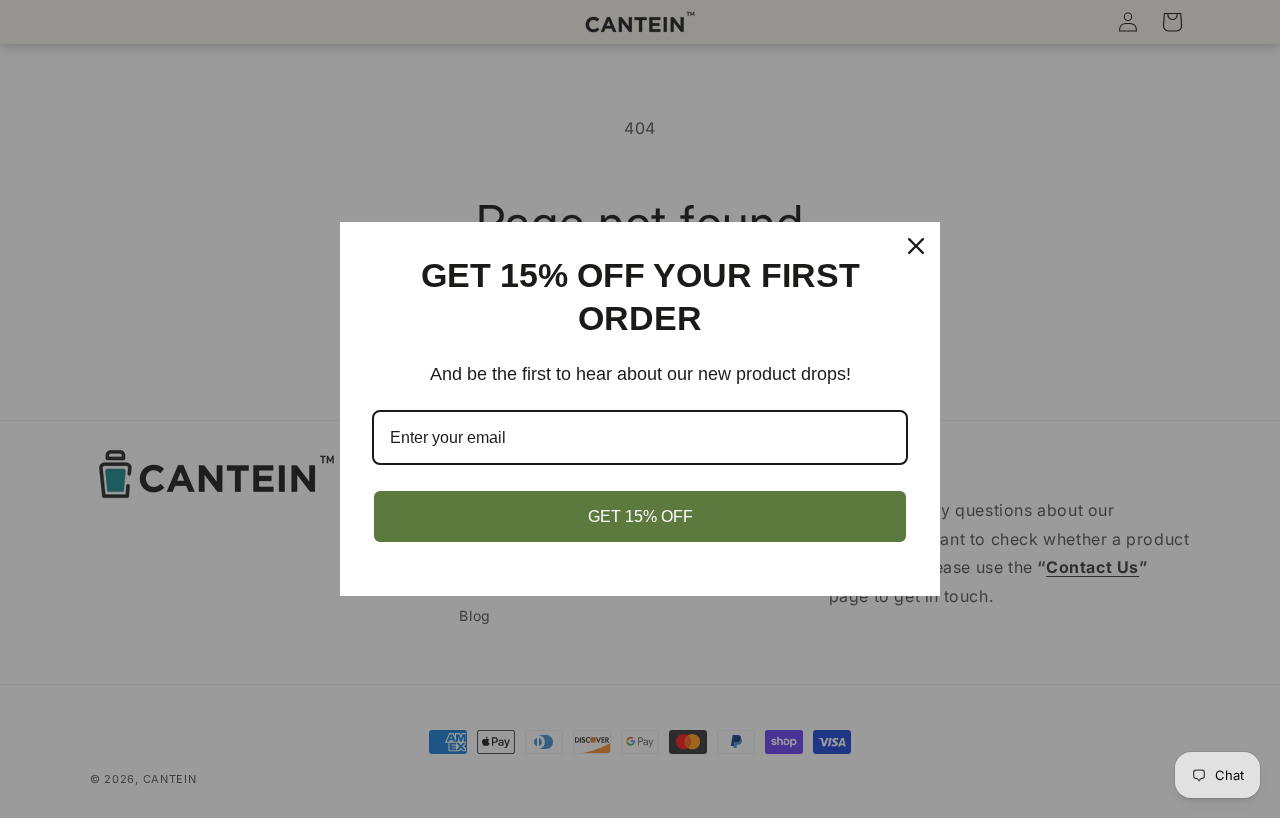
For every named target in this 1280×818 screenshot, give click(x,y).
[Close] (916, 246)
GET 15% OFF (640, 516)
